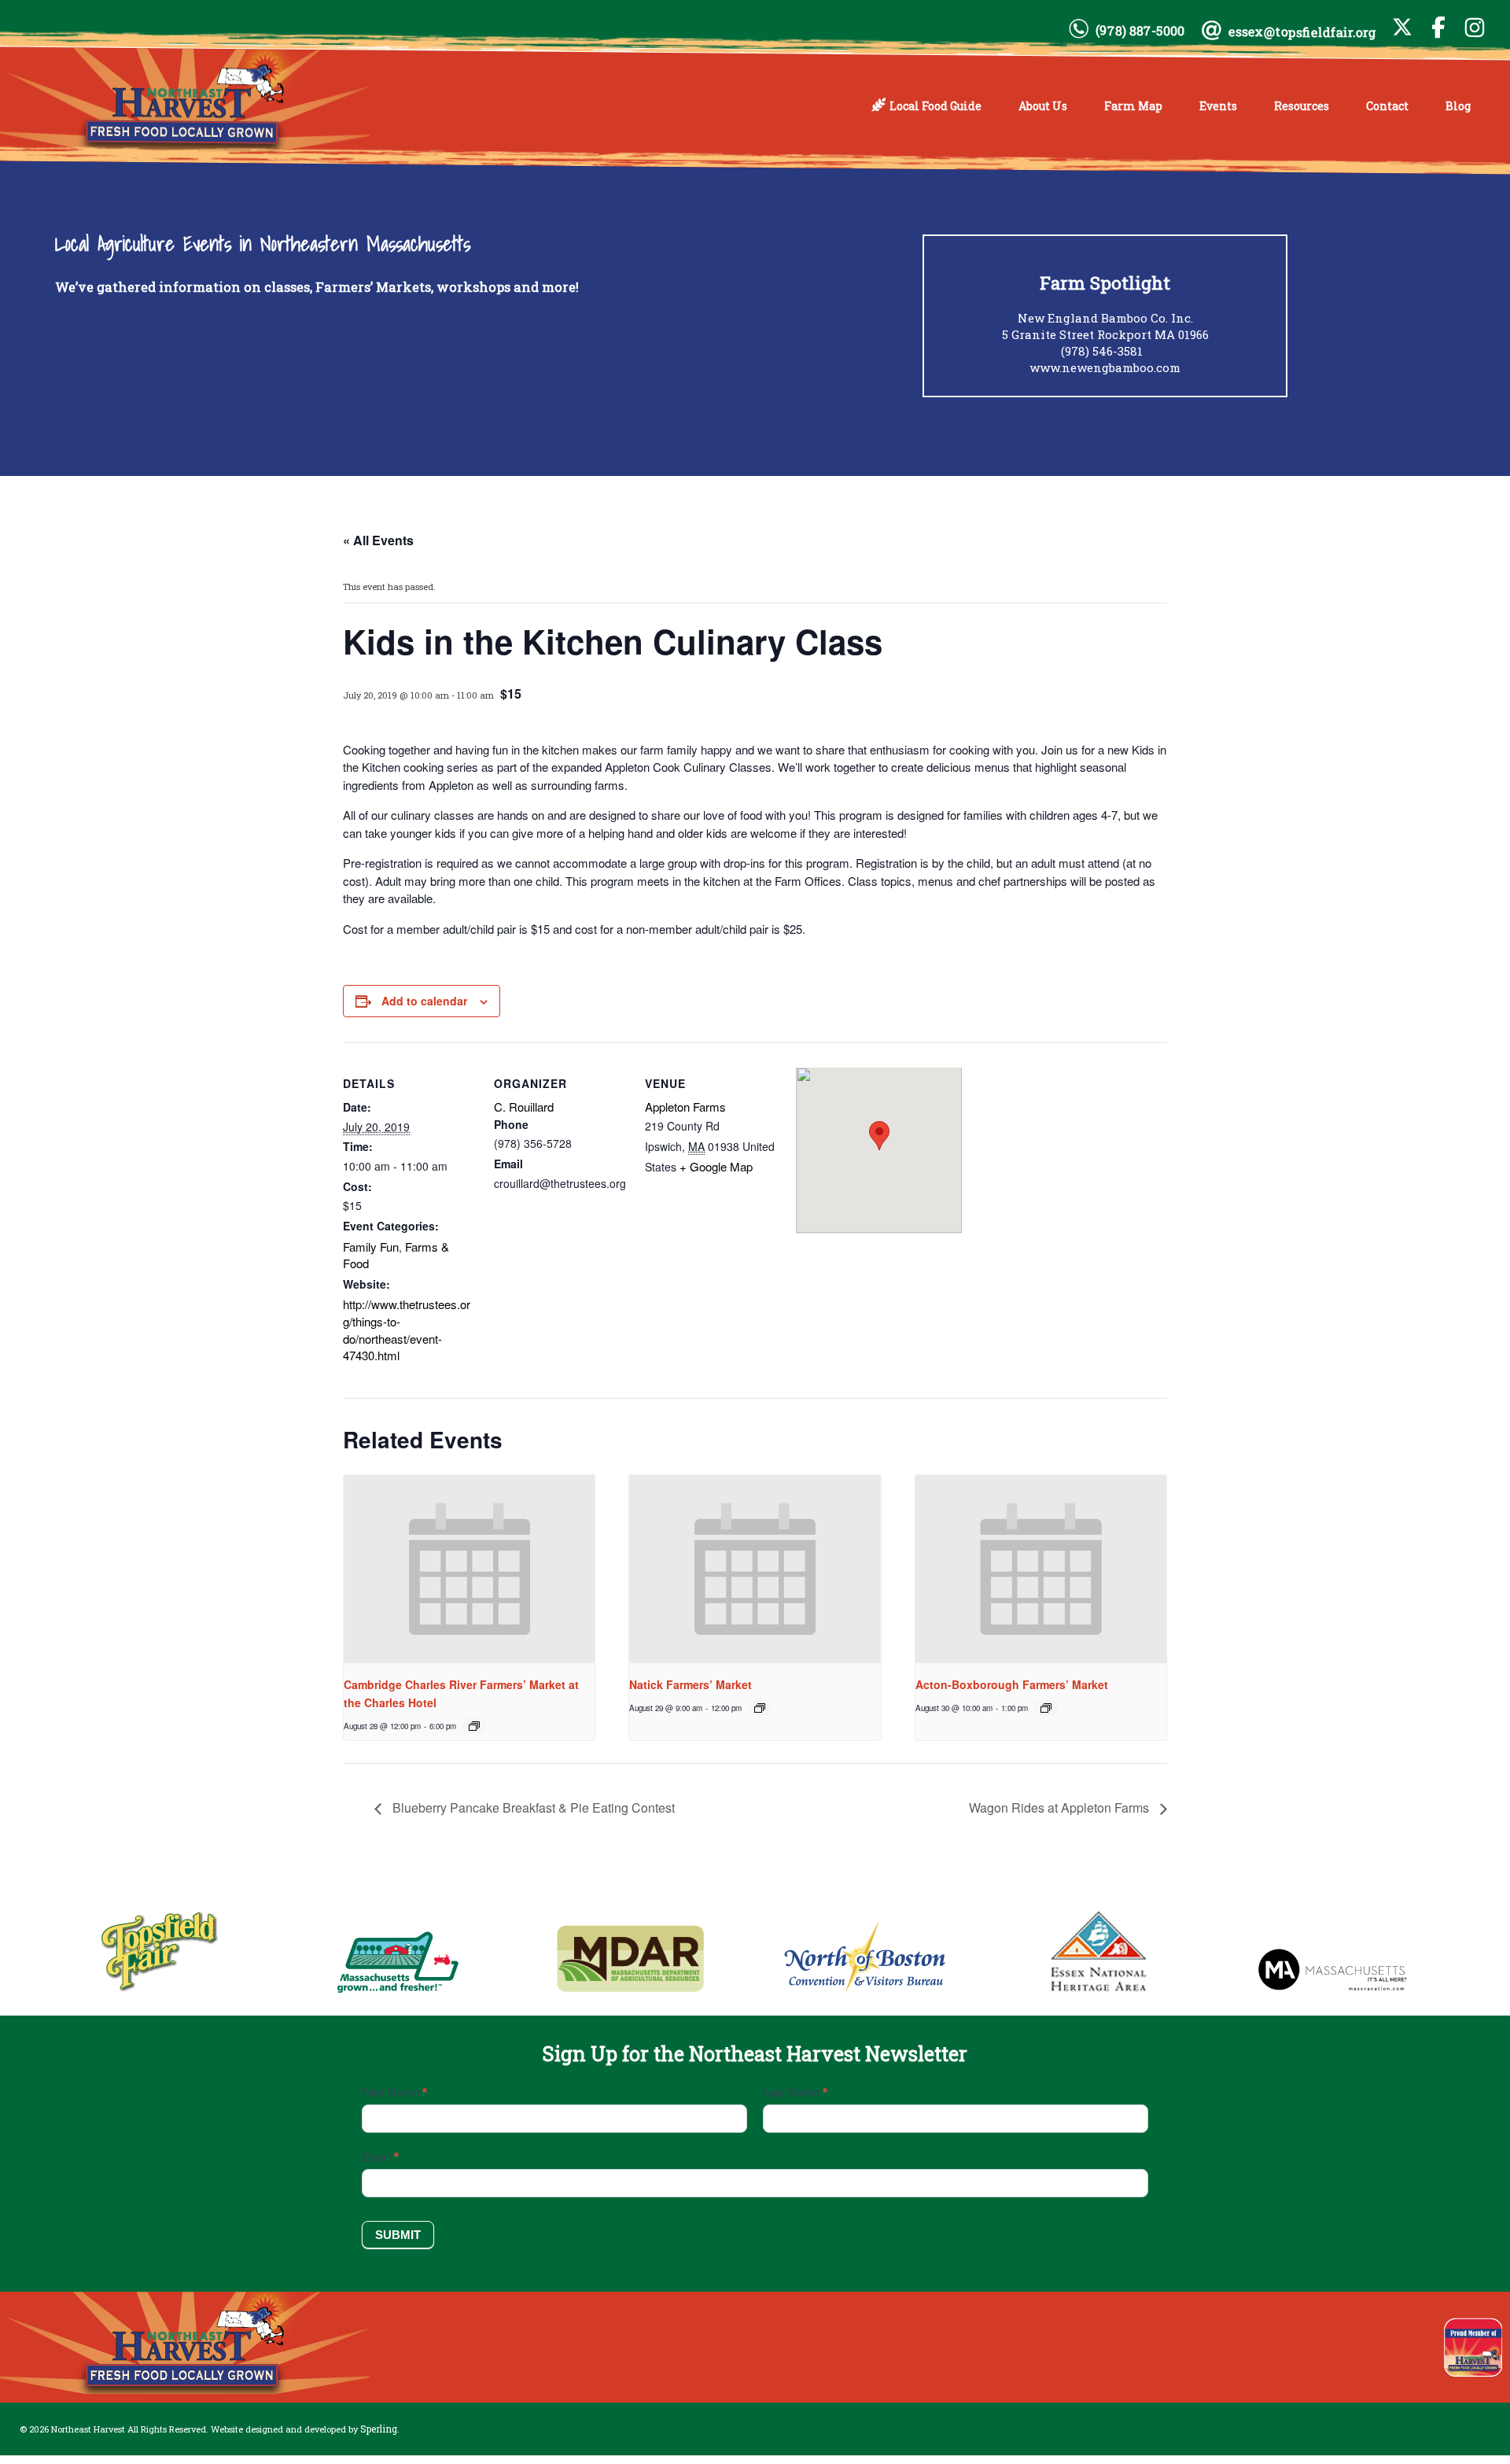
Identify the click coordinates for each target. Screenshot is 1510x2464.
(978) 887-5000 (1140, 31)
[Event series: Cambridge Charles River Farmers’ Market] (474, 1726)
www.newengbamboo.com (1105, 367)
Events (1218, 106)
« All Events (378, 540)
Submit (398, 2235)
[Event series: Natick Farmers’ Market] (760, 1708)
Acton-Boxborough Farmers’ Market (1012, 1684)
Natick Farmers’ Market (691, 1684)
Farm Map (1133, 106)
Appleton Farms (685, 1107)
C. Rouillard (524, 1107)
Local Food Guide (935, 106)
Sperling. (380, 2429)
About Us (1043, 106)
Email (380, 2157)
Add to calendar (424, 1001)
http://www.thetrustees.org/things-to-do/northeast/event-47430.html (407, 1330)
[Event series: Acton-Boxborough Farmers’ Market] (1046, 1708)
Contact (1387, 106)
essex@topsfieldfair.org (1302, 32)
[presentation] (469, 1570)
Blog (1458, 106)
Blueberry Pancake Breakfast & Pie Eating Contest (532, 1807)
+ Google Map (716, 1166)
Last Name (795, 2092)
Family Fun (371, 1247)
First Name (394, 2092)
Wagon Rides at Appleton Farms (1061, 1807)
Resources (1302, 106)
